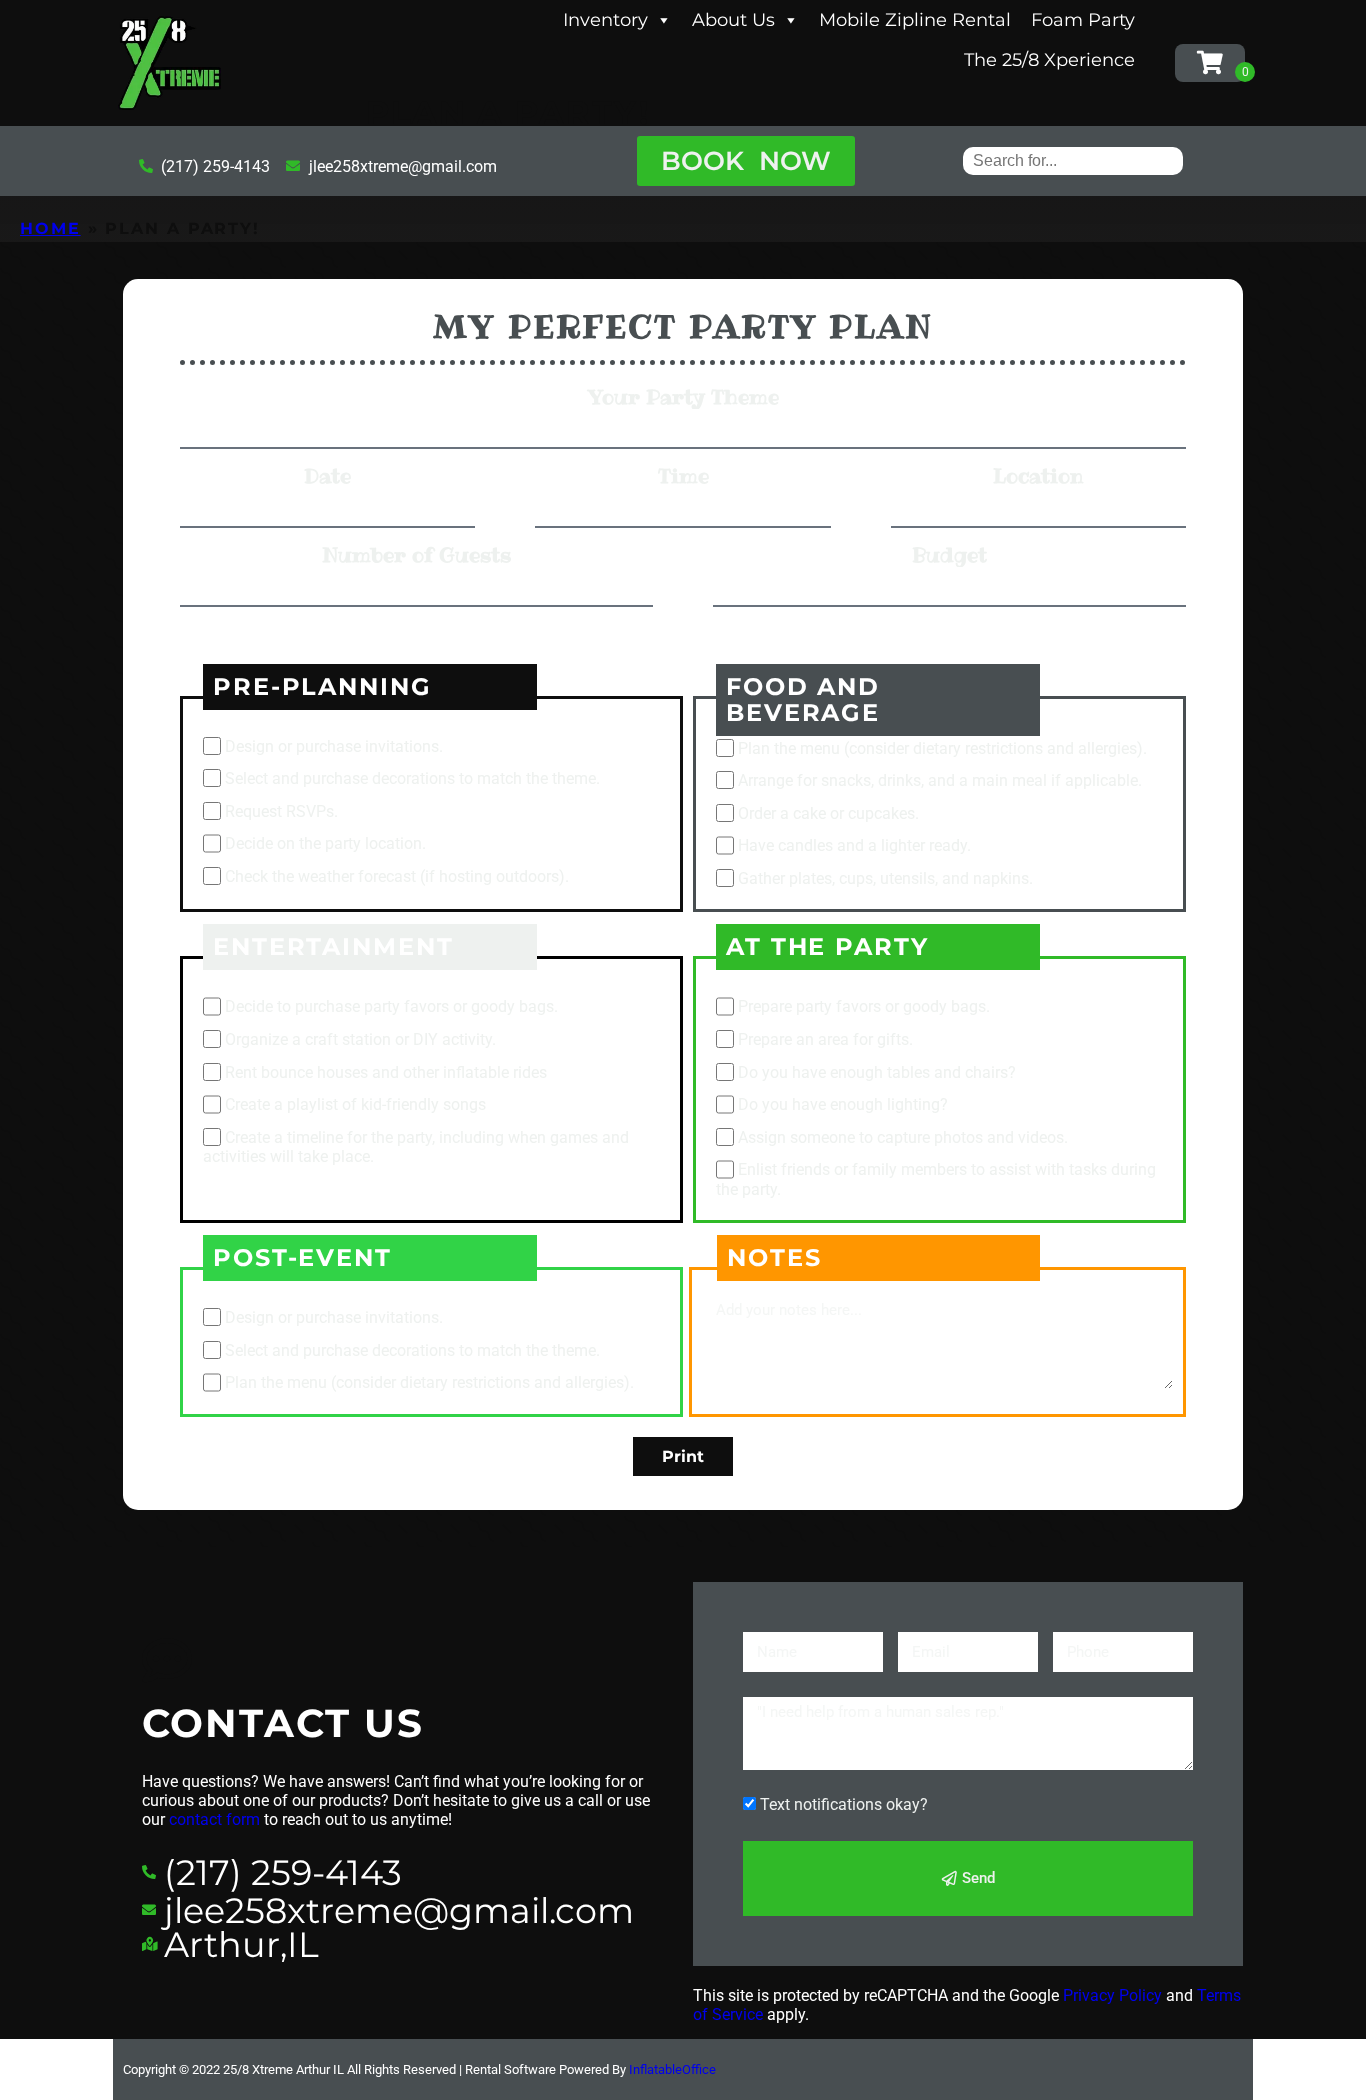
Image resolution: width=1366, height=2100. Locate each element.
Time (683, 476)
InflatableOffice (672, 2069)
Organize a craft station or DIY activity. (360, 1039)
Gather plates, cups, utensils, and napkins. (885, 878)
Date (327, 476)
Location (1038, 476)
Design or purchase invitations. (334, 746)
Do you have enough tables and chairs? (877, 1072)
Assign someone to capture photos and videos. (903, 1137)
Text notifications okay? (844, 1804)
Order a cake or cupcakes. (828, 813)
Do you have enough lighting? (843, 1105)
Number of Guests (416, 555)
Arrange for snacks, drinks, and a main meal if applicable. (940, 780)
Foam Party (1083, 20)
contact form (214, 1819)
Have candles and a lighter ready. (854, 846)
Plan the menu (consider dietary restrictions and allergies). (942, 748)
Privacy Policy (1112, 1995)
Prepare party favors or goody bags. (864, 1007)
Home (50, 228)
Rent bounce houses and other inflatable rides (386, 1072)
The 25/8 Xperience (1049, 60)
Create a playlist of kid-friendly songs (355, 1105)
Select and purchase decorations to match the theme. (412, 778)
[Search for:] (1073, 160)
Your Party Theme (683, 397)
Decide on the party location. (325, 844)
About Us (733, 20)
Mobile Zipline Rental (915, 20)
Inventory (605, 20)
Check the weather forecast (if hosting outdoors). (397, 876)
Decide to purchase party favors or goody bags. (391, 1007)
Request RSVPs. (281, 811)
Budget (949, 555)
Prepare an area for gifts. (825, 1039)
